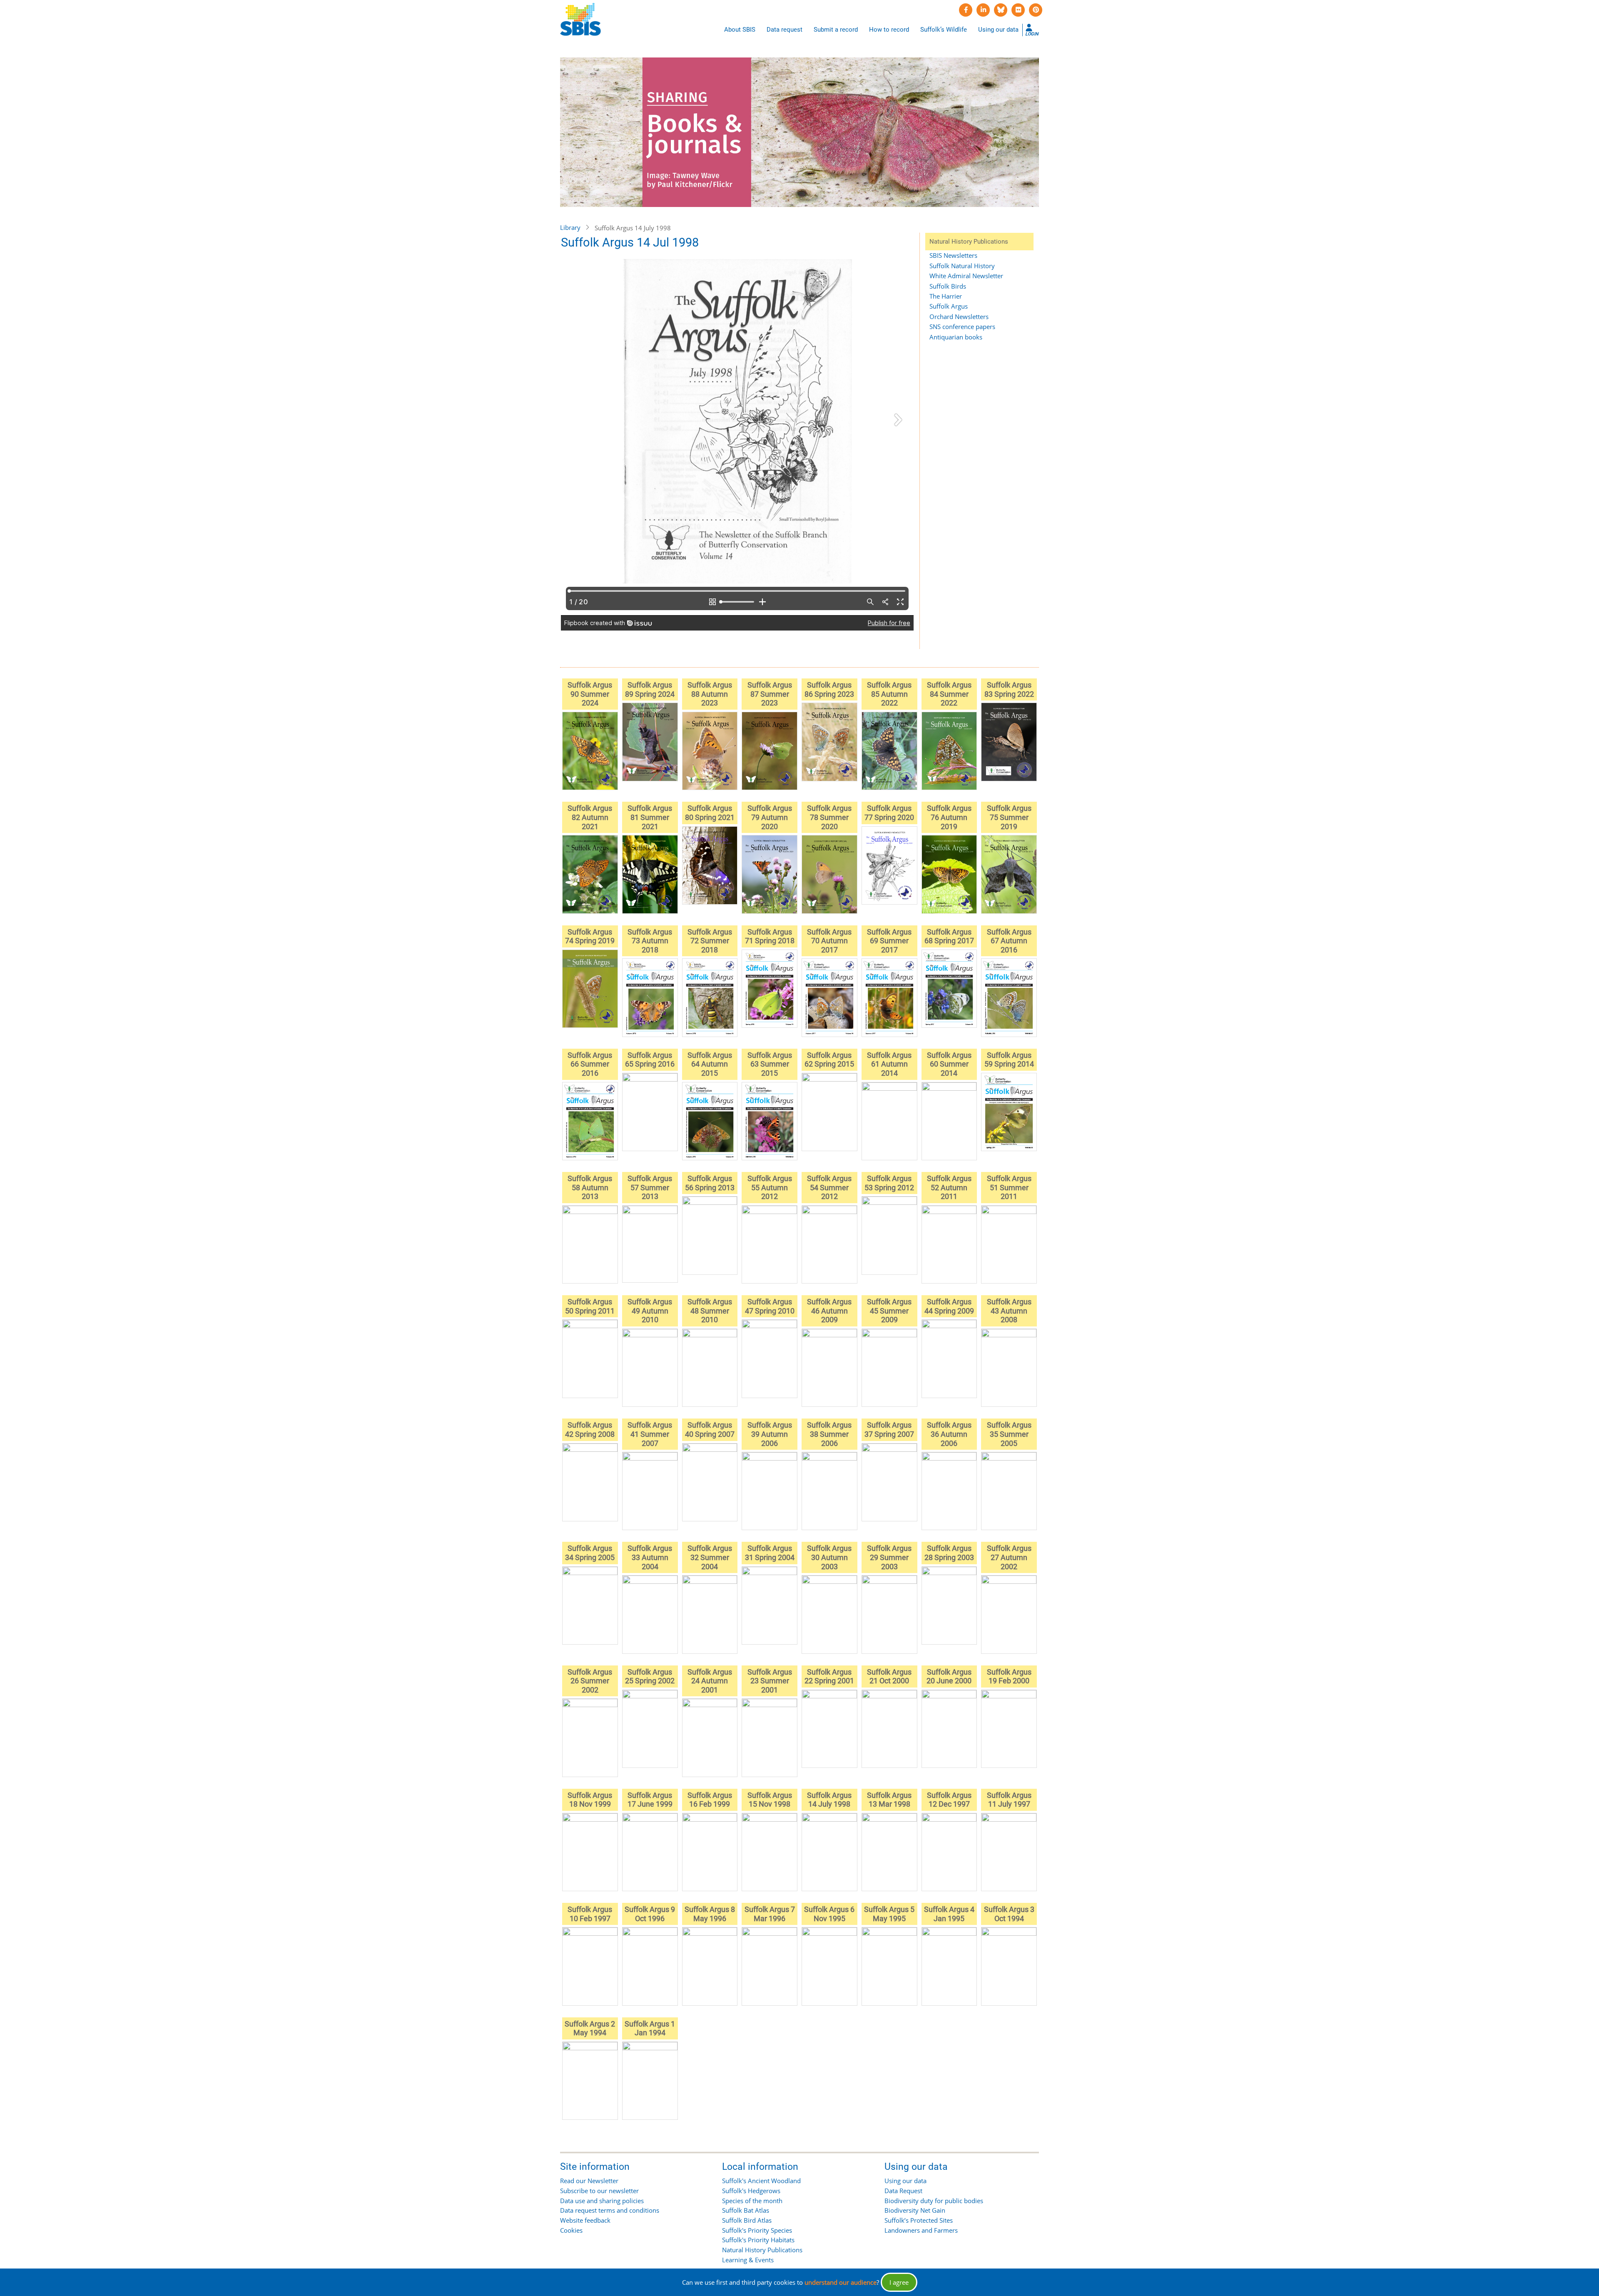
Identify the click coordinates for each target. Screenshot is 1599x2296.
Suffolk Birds (948, 286)
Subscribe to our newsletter (599, 2191)
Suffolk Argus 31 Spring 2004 (770, 1553)
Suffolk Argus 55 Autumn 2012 (770, 1187)
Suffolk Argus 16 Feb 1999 (710, 1800)
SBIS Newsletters (953, 255)
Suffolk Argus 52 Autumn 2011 (949, 1187)
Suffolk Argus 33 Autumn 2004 (650, 1557)
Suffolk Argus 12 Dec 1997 (949, 1800)
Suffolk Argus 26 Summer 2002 (590, 1681)
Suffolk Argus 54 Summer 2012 (829, 1187)
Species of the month (752, 2201)
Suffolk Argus (949, 306)
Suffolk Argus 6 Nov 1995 (829, 1914)
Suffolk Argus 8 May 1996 (710, 1914)
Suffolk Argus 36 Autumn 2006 (949, 1434)
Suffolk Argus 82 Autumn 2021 (590, 817)
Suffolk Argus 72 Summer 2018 (710, 941)
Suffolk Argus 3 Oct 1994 (1009, 1914)
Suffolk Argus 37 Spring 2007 (889, 1430)
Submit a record (836, 30)
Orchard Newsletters (959, 317)
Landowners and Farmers (921, 2230)
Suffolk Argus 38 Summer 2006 (829, 1434)
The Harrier (946, 296)
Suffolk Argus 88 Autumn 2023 (710, 694)
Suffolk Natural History (962, 266)
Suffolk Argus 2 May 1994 (590, 2028)
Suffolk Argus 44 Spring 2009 (949, 1306)
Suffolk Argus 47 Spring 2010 (770, 1306)
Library (570, 227)
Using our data (998, 30)
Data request (785, 30)
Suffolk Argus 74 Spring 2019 (590, 936)
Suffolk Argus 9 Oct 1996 (650, 1914)
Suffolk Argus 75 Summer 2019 (1009, 817)
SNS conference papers (962, 327)
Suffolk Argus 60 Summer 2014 (949, 1064)
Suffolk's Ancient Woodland (761, 2181)
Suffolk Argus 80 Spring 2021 (710, 813)
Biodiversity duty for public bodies (934, 2201)
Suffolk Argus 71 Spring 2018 (770, 936)
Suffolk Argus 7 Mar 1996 (770, 1914)
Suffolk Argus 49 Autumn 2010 (650, 1311)
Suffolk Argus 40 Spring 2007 (710, 1430)
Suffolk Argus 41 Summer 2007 (650, 1434)
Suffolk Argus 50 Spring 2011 (590, 1306)
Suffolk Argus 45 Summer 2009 (889, 1311)
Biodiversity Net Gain (915, 2210)
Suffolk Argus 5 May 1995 (889, 1914)
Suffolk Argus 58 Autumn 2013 (590, 1187)
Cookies (571, 2230)
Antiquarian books (956, 337)
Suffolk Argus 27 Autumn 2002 (1009, 1557)
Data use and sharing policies (602, 2201)
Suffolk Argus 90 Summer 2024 (590, 694)
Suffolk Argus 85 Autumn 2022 (889, 694)
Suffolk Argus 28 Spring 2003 (949, 1553)
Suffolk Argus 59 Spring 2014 (1009, 1060)
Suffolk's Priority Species (757, 2230)
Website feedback (585, 2220)
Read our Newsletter (589, 2181)
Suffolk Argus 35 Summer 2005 (1009, 1434)
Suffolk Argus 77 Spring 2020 (889, 813)
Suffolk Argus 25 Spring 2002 (650, 1677)
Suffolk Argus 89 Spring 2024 (650, 689)
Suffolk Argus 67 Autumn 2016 (1009, 941)
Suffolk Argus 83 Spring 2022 (1009, 689)
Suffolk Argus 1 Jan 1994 (650, 2028)
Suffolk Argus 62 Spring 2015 (829, 1060)
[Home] (580, 20)
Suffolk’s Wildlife (944, 30)
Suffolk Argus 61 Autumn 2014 (889, 1064)
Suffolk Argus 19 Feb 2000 (1009, 1677)
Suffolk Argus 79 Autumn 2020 (770, 817)
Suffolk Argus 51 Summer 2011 (1009, 1187)
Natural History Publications (762, 2250)
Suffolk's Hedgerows (751, 2191)
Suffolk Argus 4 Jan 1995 (949, 1914)
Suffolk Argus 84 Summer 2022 (949, 694)
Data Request (903, 2191)
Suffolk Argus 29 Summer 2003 (889, 1557)
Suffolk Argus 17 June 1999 (650, 1800)
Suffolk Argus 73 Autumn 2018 (650, 941)
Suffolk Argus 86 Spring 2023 (829, 689)
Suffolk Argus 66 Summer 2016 (590, 1064)
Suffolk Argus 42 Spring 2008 (590, 1430)
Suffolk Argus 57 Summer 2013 (650, 1187)
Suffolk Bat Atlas (746, 2210)
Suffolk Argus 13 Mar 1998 (889, 1800)
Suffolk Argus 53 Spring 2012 (889, 1183)
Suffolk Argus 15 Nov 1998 (770, 1800)
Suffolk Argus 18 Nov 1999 (590, 1800)
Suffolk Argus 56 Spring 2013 (710, 1183)
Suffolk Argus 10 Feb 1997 (590, 1914)
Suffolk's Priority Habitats (758, 2240)
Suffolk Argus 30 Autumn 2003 (829, 1557)
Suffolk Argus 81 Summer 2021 (650, 817)
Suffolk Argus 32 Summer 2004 (710, 1557)
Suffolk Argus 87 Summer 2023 (770, 694)
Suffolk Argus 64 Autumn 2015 (710, 1064)
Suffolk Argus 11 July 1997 (1009, 1800)
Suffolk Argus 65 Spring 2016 (650, 1060)
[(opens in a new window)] (966, 10)
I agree (899, 2282)
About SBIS (740, 30)
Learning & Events (748, 2260)
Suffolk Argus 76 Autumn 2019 (949, 817)
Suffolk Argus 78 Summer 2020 (829, 817)
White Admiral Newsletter (966, 276)
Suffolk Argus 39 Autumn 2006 (770, 1434)
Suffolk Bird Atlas (747, 2220)
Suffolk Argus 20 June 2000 (949, 1677)
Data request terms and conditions (610, 2210)
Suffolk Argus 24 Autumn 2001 (710, 1681)
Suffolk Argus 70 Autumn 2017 (829, 941)
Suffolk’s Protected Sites (919, 2220)
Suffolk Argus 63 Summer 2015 (770, 1064)
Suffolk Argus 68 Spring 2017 (949, 936)
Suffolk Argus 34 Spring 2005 (590, 1553)
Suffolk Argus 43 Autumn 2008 (1009, 1311)
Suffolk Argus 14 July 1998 (829, 1800)
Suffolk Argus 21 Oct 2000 (889, 1677)
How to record (889, 30)
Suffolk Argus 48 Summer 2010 (710, 1311)
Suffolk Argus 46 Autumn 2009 (829, 1311)
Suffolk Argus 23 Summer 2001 (770, 1681)
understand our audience (841, 2282)
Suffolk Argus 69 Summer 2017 (889, 941)
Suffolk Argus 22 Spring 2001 (829, 1677)
